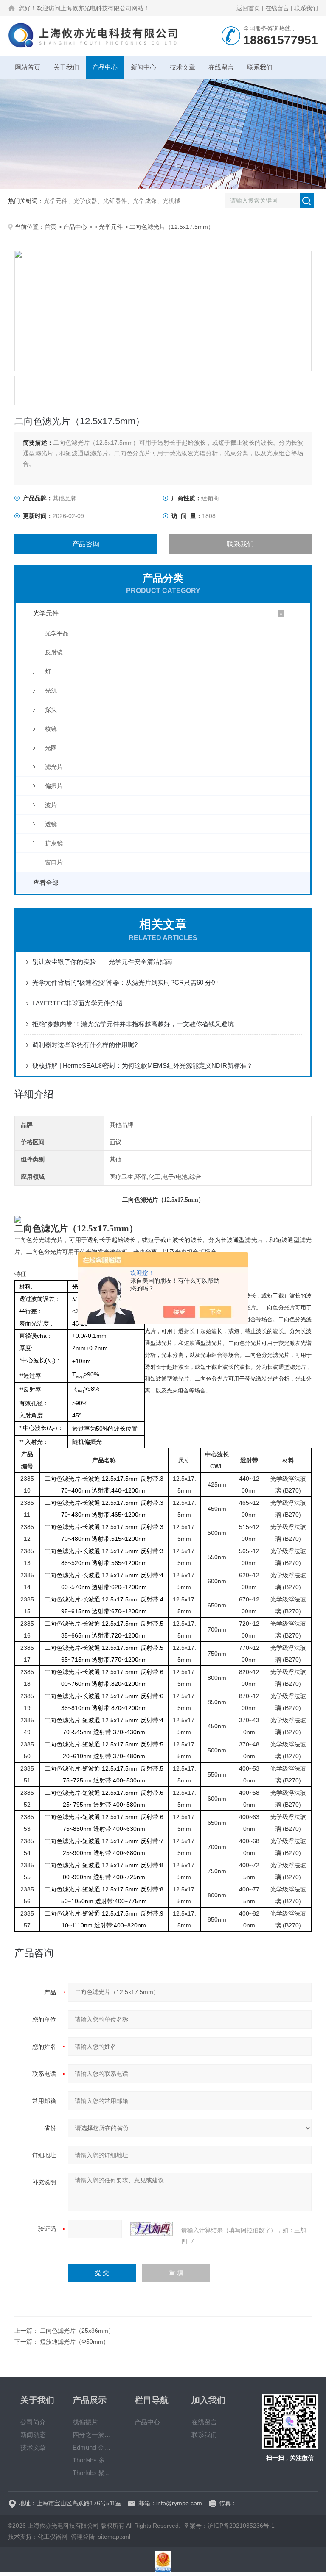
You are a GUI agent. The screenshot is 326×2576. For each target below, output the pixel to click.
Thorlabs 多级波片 (93, 2460)
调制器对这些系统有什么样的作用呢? (85, 1045)
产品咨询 (86, 544)
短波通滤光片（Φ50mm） (74, 2342)
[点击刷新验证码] (152, 2229)
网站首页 (28, 67)
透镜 (51, 824)
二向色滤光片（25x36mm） (77, 2331)
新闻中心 (143, 67)
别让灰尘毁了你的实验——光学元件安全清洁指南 (102, 962)
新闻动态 (33, 2435)
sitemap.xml (114, 2537)
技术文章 (183, 67)
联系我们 (306, 8)
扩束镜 (54, 843)
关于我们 (66, 67)
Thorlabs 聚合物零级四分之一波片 (93, 2473)
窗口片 (54, 862)
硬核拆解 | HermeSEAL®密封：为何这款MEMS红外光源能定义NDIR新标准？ (142, 1065)
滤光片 (54, 767)
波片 (51, 805)
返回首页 (248, 8)
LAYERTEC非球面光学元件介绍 (77, 1003)
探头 (51, 710)
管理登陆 (83, 2537)
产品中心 (105, 67)
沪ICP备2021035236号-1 (241, 2526)
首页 (51, 227)
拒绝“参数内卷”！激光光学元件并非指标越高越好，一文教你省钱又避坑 (133, 1024)
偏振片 (54, 786)
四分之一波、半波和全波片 (93, 2435)
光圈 (51, 748)
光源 (51, 691)
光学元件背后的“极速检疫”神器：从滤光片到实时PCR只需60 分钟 (125, 982)
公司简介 (33, 2422)
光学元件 (111, 227)
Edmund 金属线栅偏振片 (93, 2447)
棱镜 (51, 729)
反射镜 (54, 652)
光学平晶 (57, 633)
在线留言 (277, 8)
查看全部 (46, 882)
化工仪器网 (53, 2537)
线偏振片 (85, 2422)
